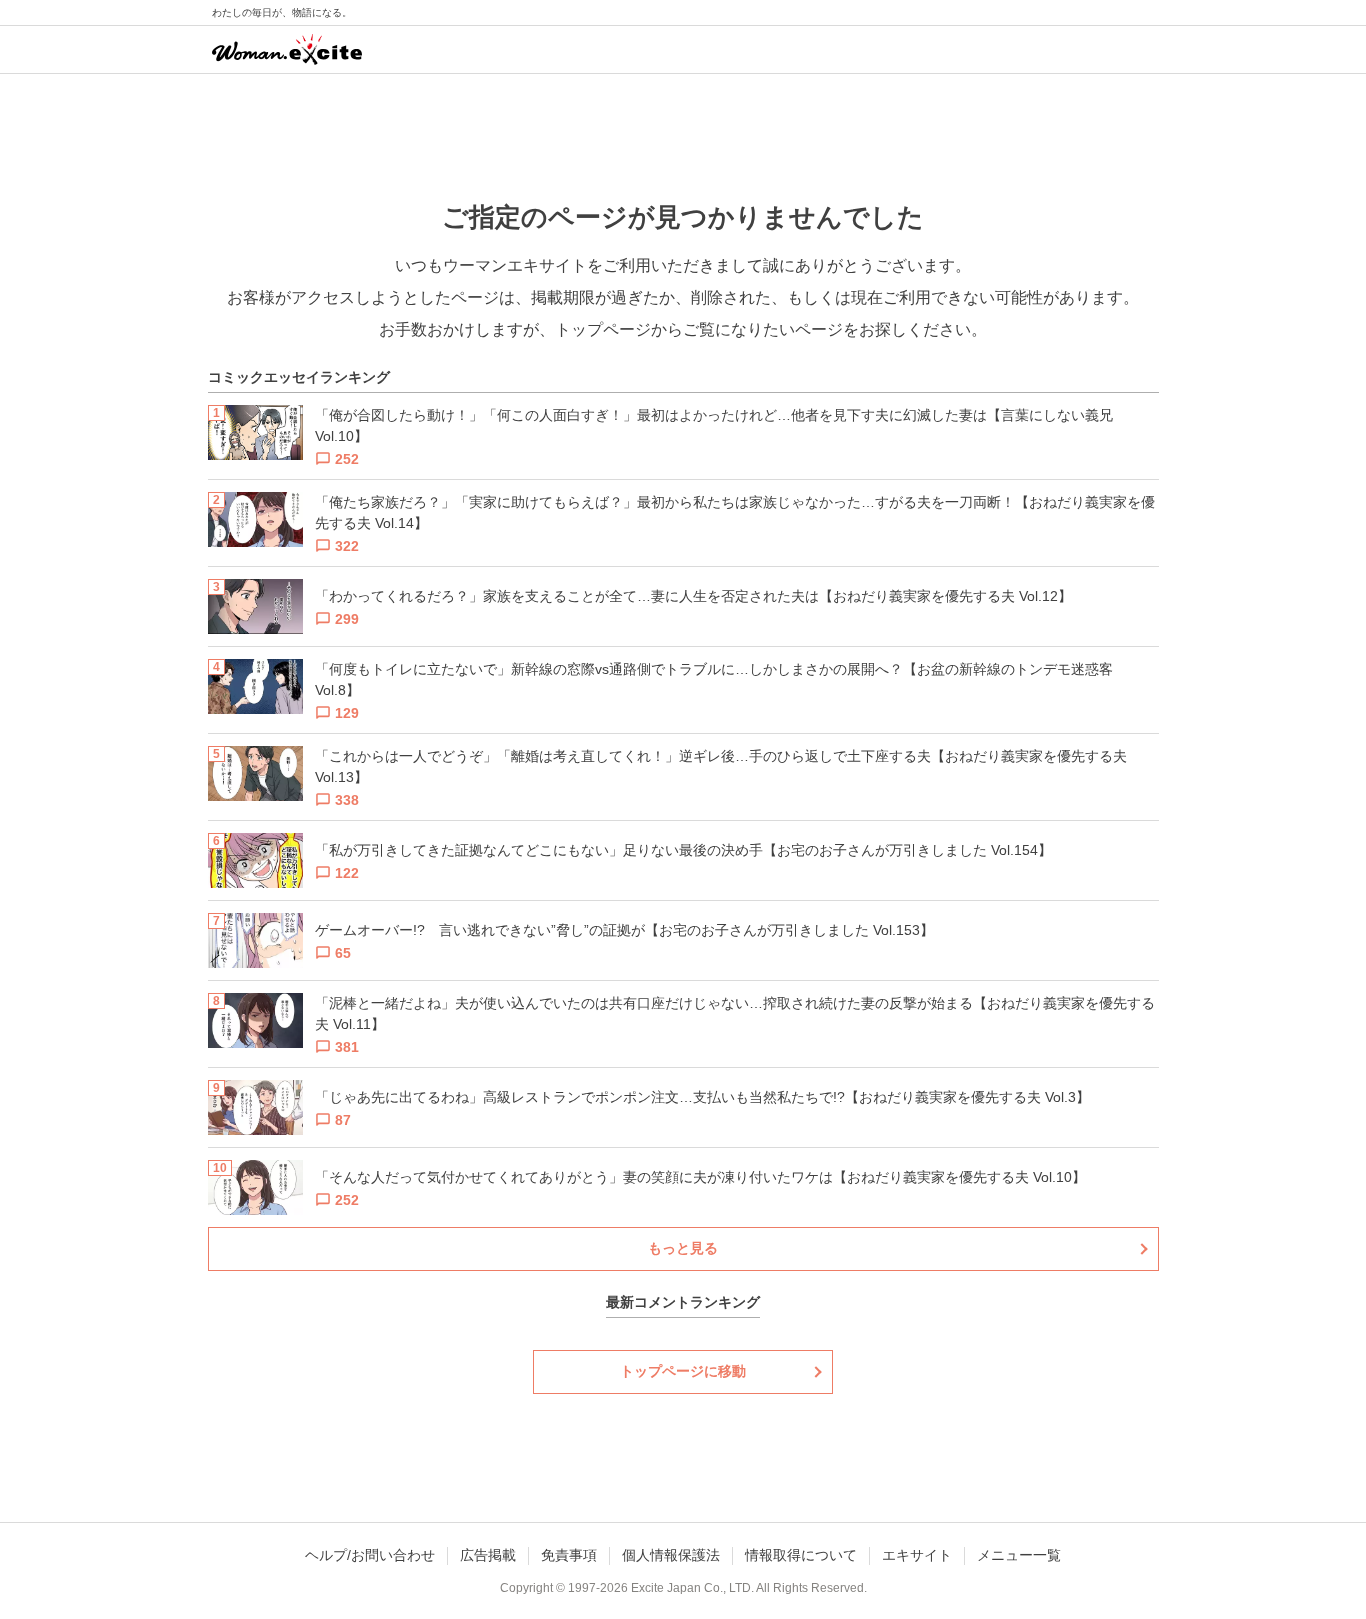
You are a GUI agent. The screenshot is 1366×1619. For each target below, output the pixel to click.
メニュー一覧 (1019, 1555)
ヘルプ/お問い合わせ (370, 1555)
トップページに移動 (683, 1371)
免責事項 (569, 1555)
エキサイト (917, 1555)
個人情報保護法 (671, 1555)
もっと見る (683, 1248)
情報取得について (801, 1555)
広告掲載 (488, 1555)
